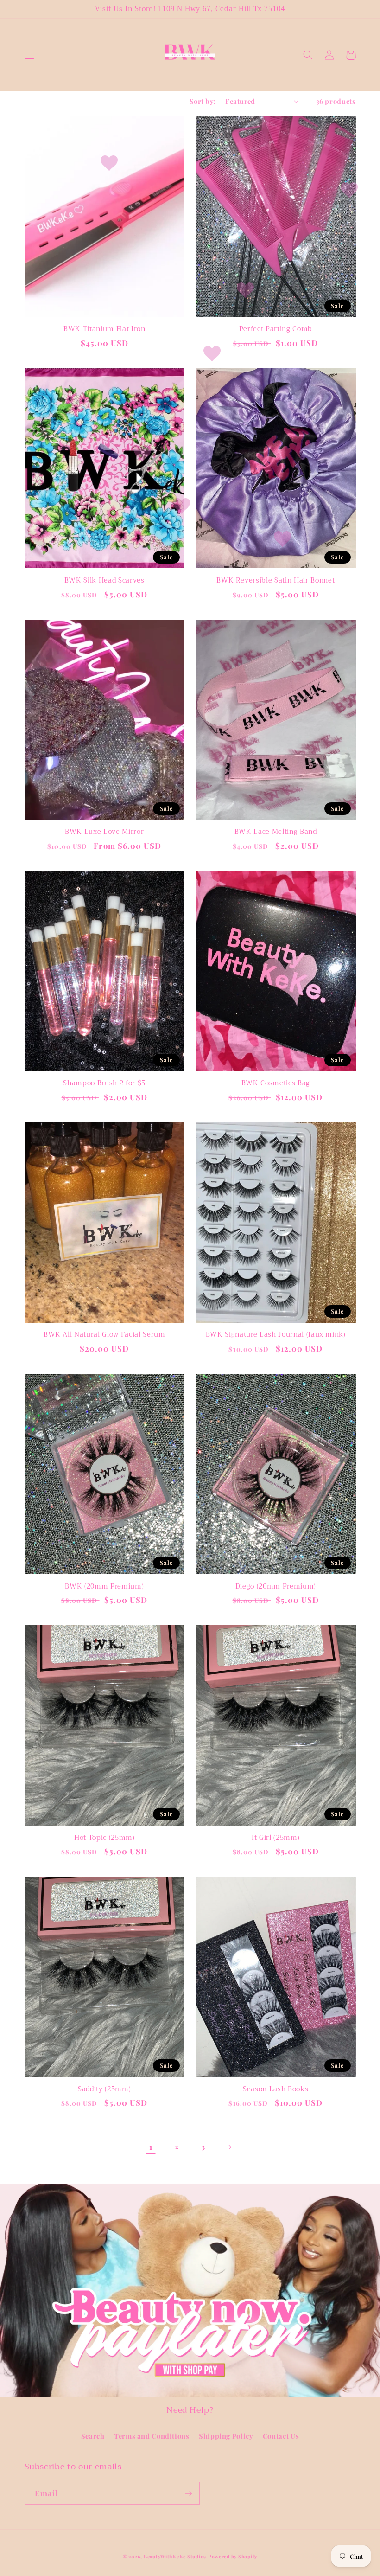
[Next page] (229, 2147)
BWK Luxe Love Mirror (104, 832)
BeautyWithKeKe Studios (175, 2557)
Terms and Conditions (152, 2436)
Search (93, 2436)
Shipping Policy (226, 2436)
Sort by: (203, 101)
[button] (29, 55)
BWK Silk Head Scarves (104, 581)
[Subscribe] (188, 2493)
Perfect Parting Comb (276, 329)
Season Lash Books (275, 2089)
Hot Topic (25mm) (104, 1838)
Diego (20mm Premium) (276, 1587)
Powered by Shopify (233, 2557)
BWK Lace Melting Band (276, 832)
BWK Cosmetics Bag (276, 1083)
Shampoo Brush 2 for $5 (104, 1083)
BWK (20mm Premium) (104, 1587)
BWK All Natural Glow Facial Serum (104, 1335)
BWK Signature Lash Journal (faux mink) (276, 1335)
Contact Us (281, 2436)
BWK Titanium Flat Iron (104, 329)
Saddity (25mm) (104, 2089)
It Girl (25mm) (275, 1838)
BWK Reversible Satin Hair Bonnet (275, 581)
